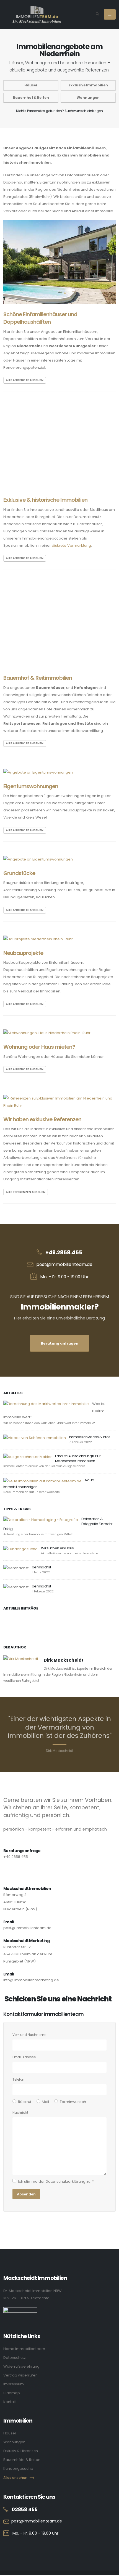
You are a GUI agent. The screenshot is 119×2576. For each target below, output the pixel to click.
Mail (45, 2102)
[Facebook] (38, 2547)
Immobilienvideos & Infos (90, 1437)
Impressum (14, 2384)
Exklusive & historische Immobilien (45, 500)
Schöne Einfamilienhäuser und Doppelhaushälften (40, 318)
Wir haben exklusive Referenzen (42, 1120)
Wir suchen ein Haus (57, 1548)
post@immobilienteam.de (64, 1264)
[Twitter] (23, 2547)
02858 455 (25, 2509)
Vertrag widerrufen (20, 2375)
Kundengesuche (18, 2469)
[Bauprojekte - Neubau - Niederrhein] (38, 939)
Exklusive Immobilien (88, 85)
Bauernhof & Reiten (31, 98)
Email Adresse (24, 2057)
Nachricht (20, 2113)
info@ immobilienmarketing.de (31, 1980)
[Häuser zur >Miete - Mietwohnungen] (47, 1033)
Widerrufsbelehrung (21, 2366)
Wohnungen (88, 98)
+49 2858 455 (16, 1857)
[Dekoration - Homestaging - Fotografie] (41, 1520)
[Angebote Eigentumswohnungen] (38, 772)
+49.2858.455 (64, 1253)
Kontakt (10, 2402)
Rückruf (25, 2102)
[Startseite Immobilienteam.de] (37, 14)
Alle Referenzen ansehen (26, 1192)
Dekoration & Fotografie (92, 1521)
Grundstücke (19, 873)
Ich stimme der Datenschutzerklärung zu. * (56, 2181)
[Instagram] (7, 2547)
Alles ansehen (15, 2478)
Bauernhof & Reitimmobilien (38, 678)
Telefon (18, 2080)
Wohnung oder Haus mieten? (39, 1047)
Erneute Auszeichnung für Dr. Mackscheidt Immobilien (78, 1458)
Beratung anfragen (59, 1343)
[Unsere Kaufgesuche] (20, 1549)
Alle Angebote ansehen (25, 380)
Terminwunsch (73, 2102)
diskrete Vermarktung (71, 545)
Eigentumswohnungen (31, 786)
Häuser (31, 85)
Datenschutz (15, 2358)
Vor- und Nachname (29, 2035)
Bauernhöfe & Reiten (22, 2460)
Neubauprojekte (23, 953)
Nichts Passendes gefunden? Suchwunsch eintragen (59, 111)
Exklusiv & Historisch (21, 2451)
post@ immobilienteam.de (27, 1928)
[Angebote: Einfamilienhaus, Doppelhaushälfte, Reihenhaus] (59, 262)
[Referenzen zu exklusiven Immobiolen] (59, 1102)
